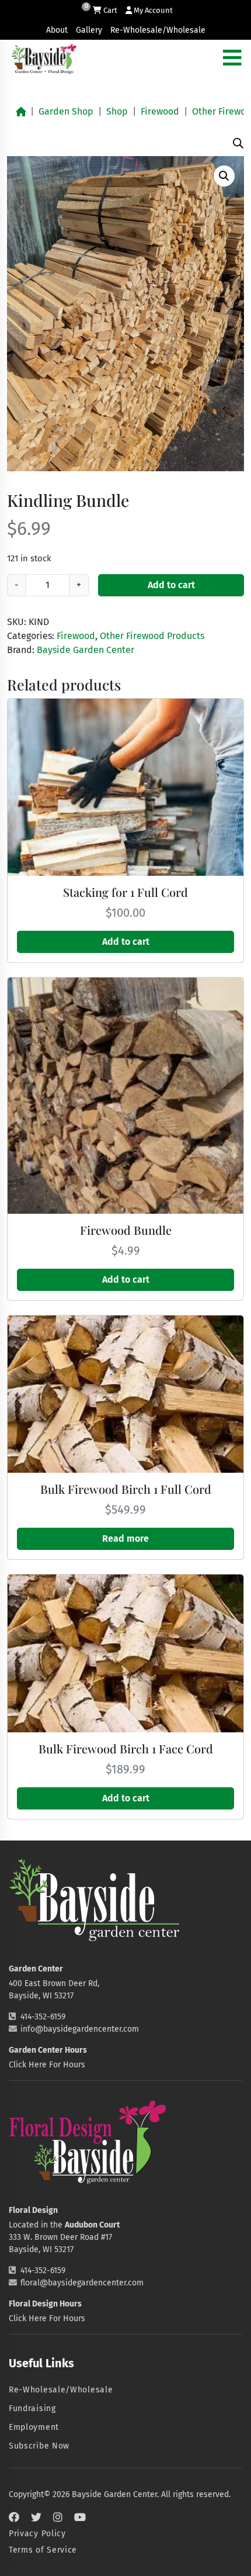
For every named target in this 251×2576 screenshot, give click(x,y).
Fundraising (32, 2408)
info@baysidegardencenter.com (80, 2029)
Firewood (160, 111)
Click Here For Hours (47, 2065)
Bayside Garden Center (86, 650)
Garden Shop (66, 111)
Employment (34, 2427)
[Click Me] (14, 2518)
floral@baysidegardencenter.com (82, 2283)
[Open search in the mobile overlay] (238, 142)
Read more (125, 1539)
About (57, 30)
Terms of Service (43, 2550)
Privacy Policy (37, 2534)
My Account (152, 10)
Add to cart (171, 585)
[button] (224, 176)
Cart (109, 10)
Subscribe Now (39, 2446)
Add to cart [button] (126, 942)
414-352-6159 (43, 2017)
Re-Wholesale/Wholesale (158, 30)
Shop (117, 111)
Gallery (89, 30)
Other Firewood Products (152, 636)
